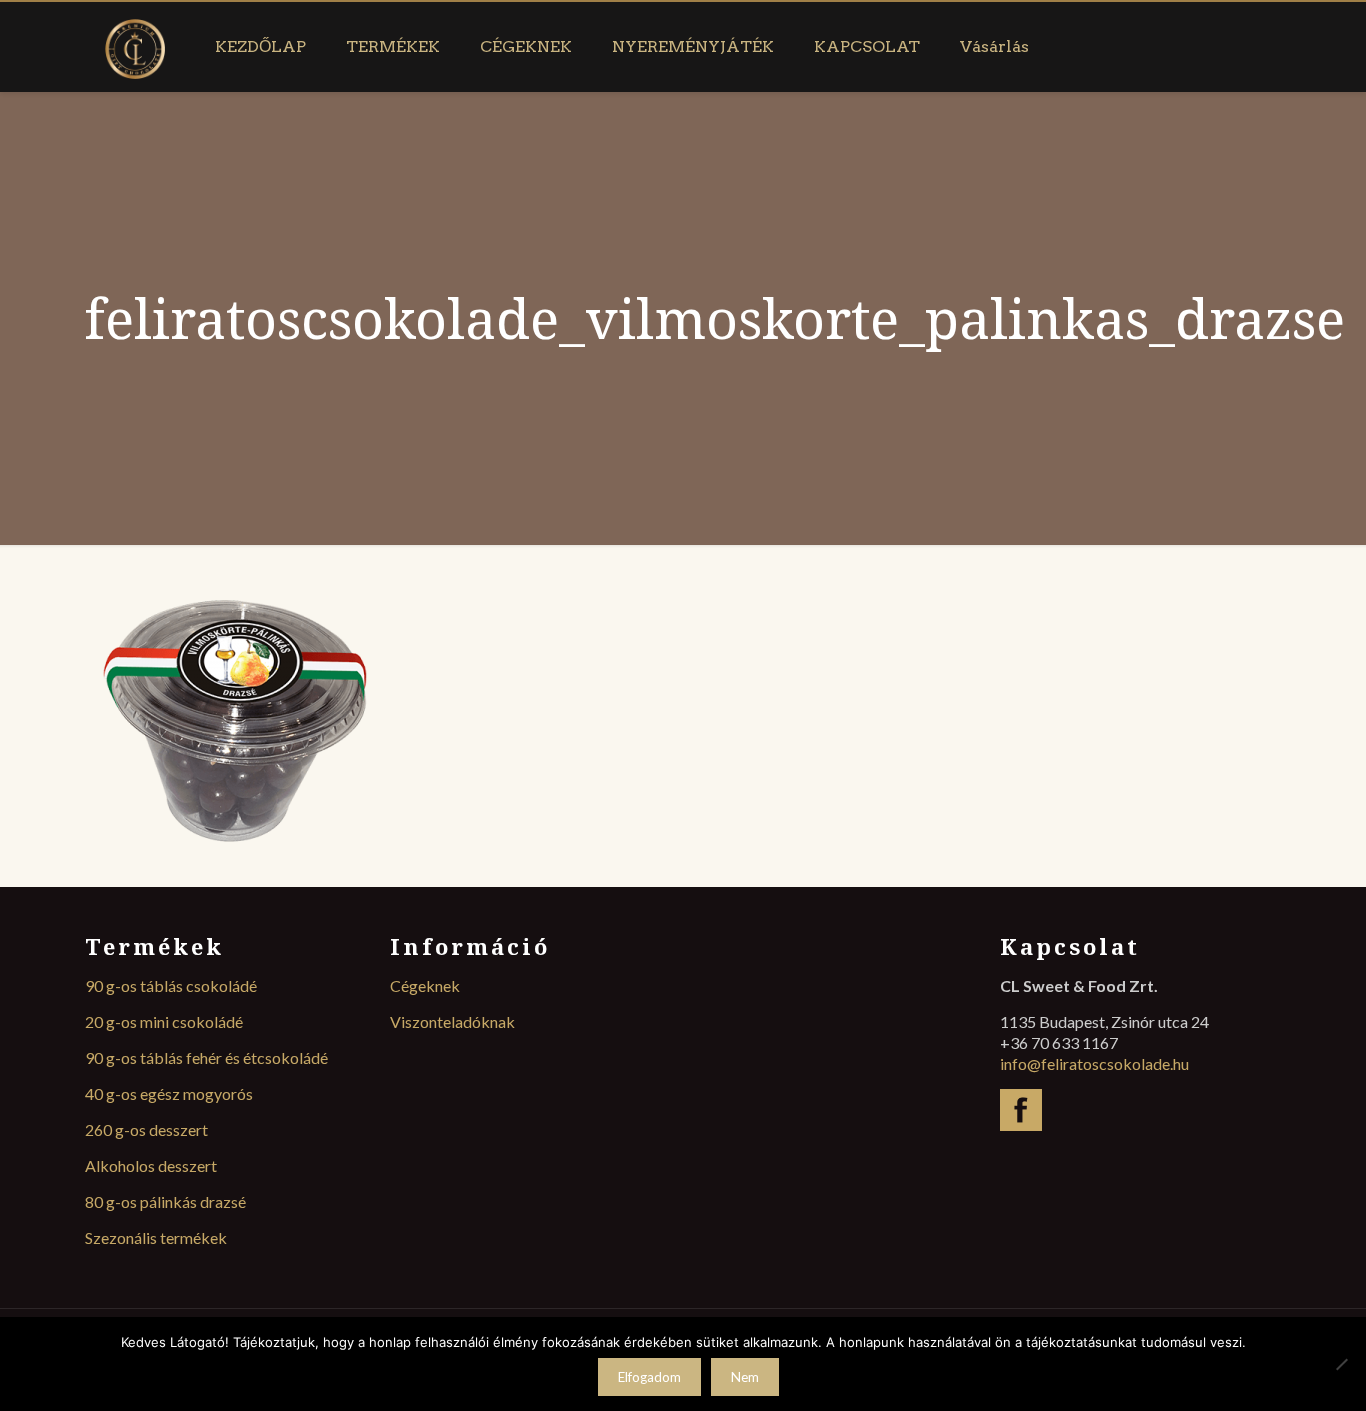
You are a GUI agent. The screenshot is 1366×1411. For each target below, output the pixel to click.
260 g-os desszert (146, 1129)
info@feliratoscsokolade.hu (1094, 1063)
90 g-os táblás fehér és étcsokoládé (206, 1057)
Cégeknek (425, 985)
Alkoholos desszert (151, 1165)
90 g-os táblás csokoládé (171, 985)
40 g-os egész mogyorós (169, 1093)
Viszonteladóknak (452, 1021)
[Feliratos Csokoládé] (135, 47)
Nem (745, 1377)
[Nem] (1341, 1364)
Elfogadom (649, 1377)
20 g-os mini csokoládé (164, 1021)
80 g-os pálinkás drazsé (165, 1201)
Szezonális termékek (156, 1237)
